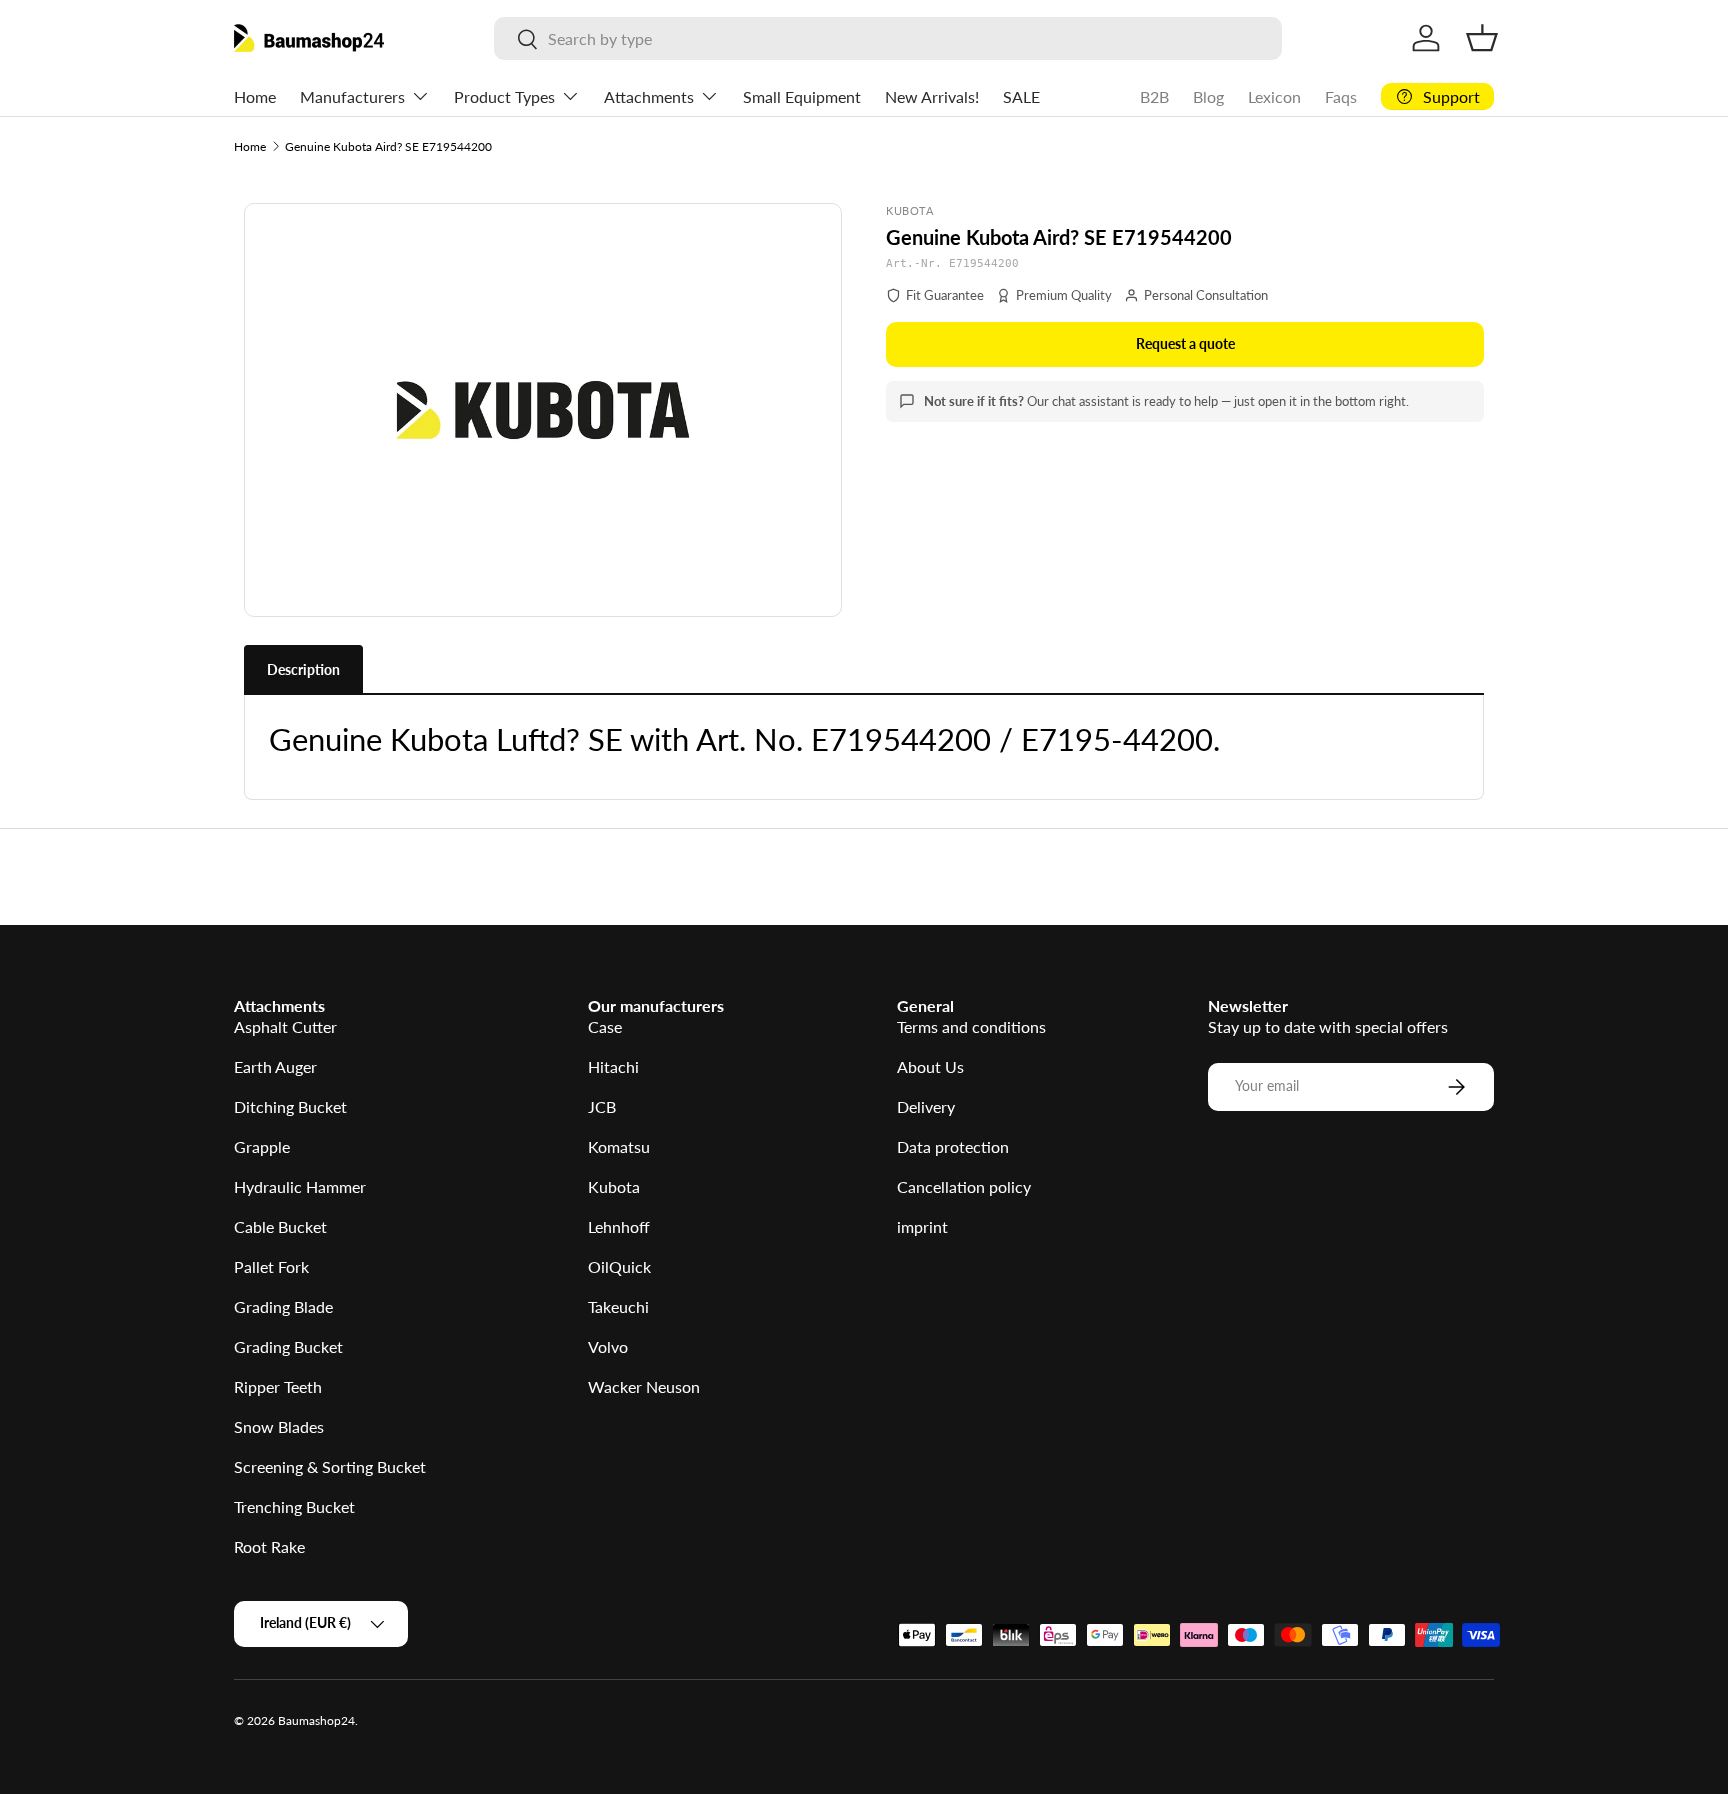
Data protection (953, 1146)
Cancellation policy (964, 1186)
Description (303, 669)
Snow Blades (279, 1426)
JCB (602, 1106)
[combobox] (887, 38)
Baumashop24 (316, 1720)
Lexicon (1274, 96)
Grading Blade (283, 1306)
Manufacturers (352, 96)
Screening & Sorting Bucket (330, 1466)
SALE (1021, 96)
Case (605, 1026)
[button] (1482, 38)
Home (255, 96)
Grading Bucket (288, 1346)
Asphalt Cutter (285, 1026)
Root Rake (269, 1546)
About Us (930, 1066)
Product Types (504, 96)
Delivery (926, 1106)
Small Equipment (802, 96)
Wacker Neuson (644, 1386)
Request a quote (1185, 343)
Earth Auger (275, 1066)
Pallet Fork (271, 1266)
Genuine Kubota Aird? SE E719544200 (388, 146)
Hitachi (613, 1066)
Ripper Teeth (278, 1386)
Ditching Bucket (290, 1106)
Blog (1208, 96)
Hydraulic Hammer (300, 1186)
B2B (1154, 96)
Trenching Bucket (294, 1506)
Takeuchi (618, 1306)
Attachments (649, 96)
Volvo (608, 1346)
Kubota (614, 1186)
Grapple (262, 1146)
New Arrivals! (932, 96)
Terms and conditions (971, 1026)
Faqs (1341, 96)
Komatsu (619, 1146)
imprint (922, 1226)
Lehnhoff (619, 1226)
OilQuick (619, 1266)
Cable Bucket (280, 1226)
